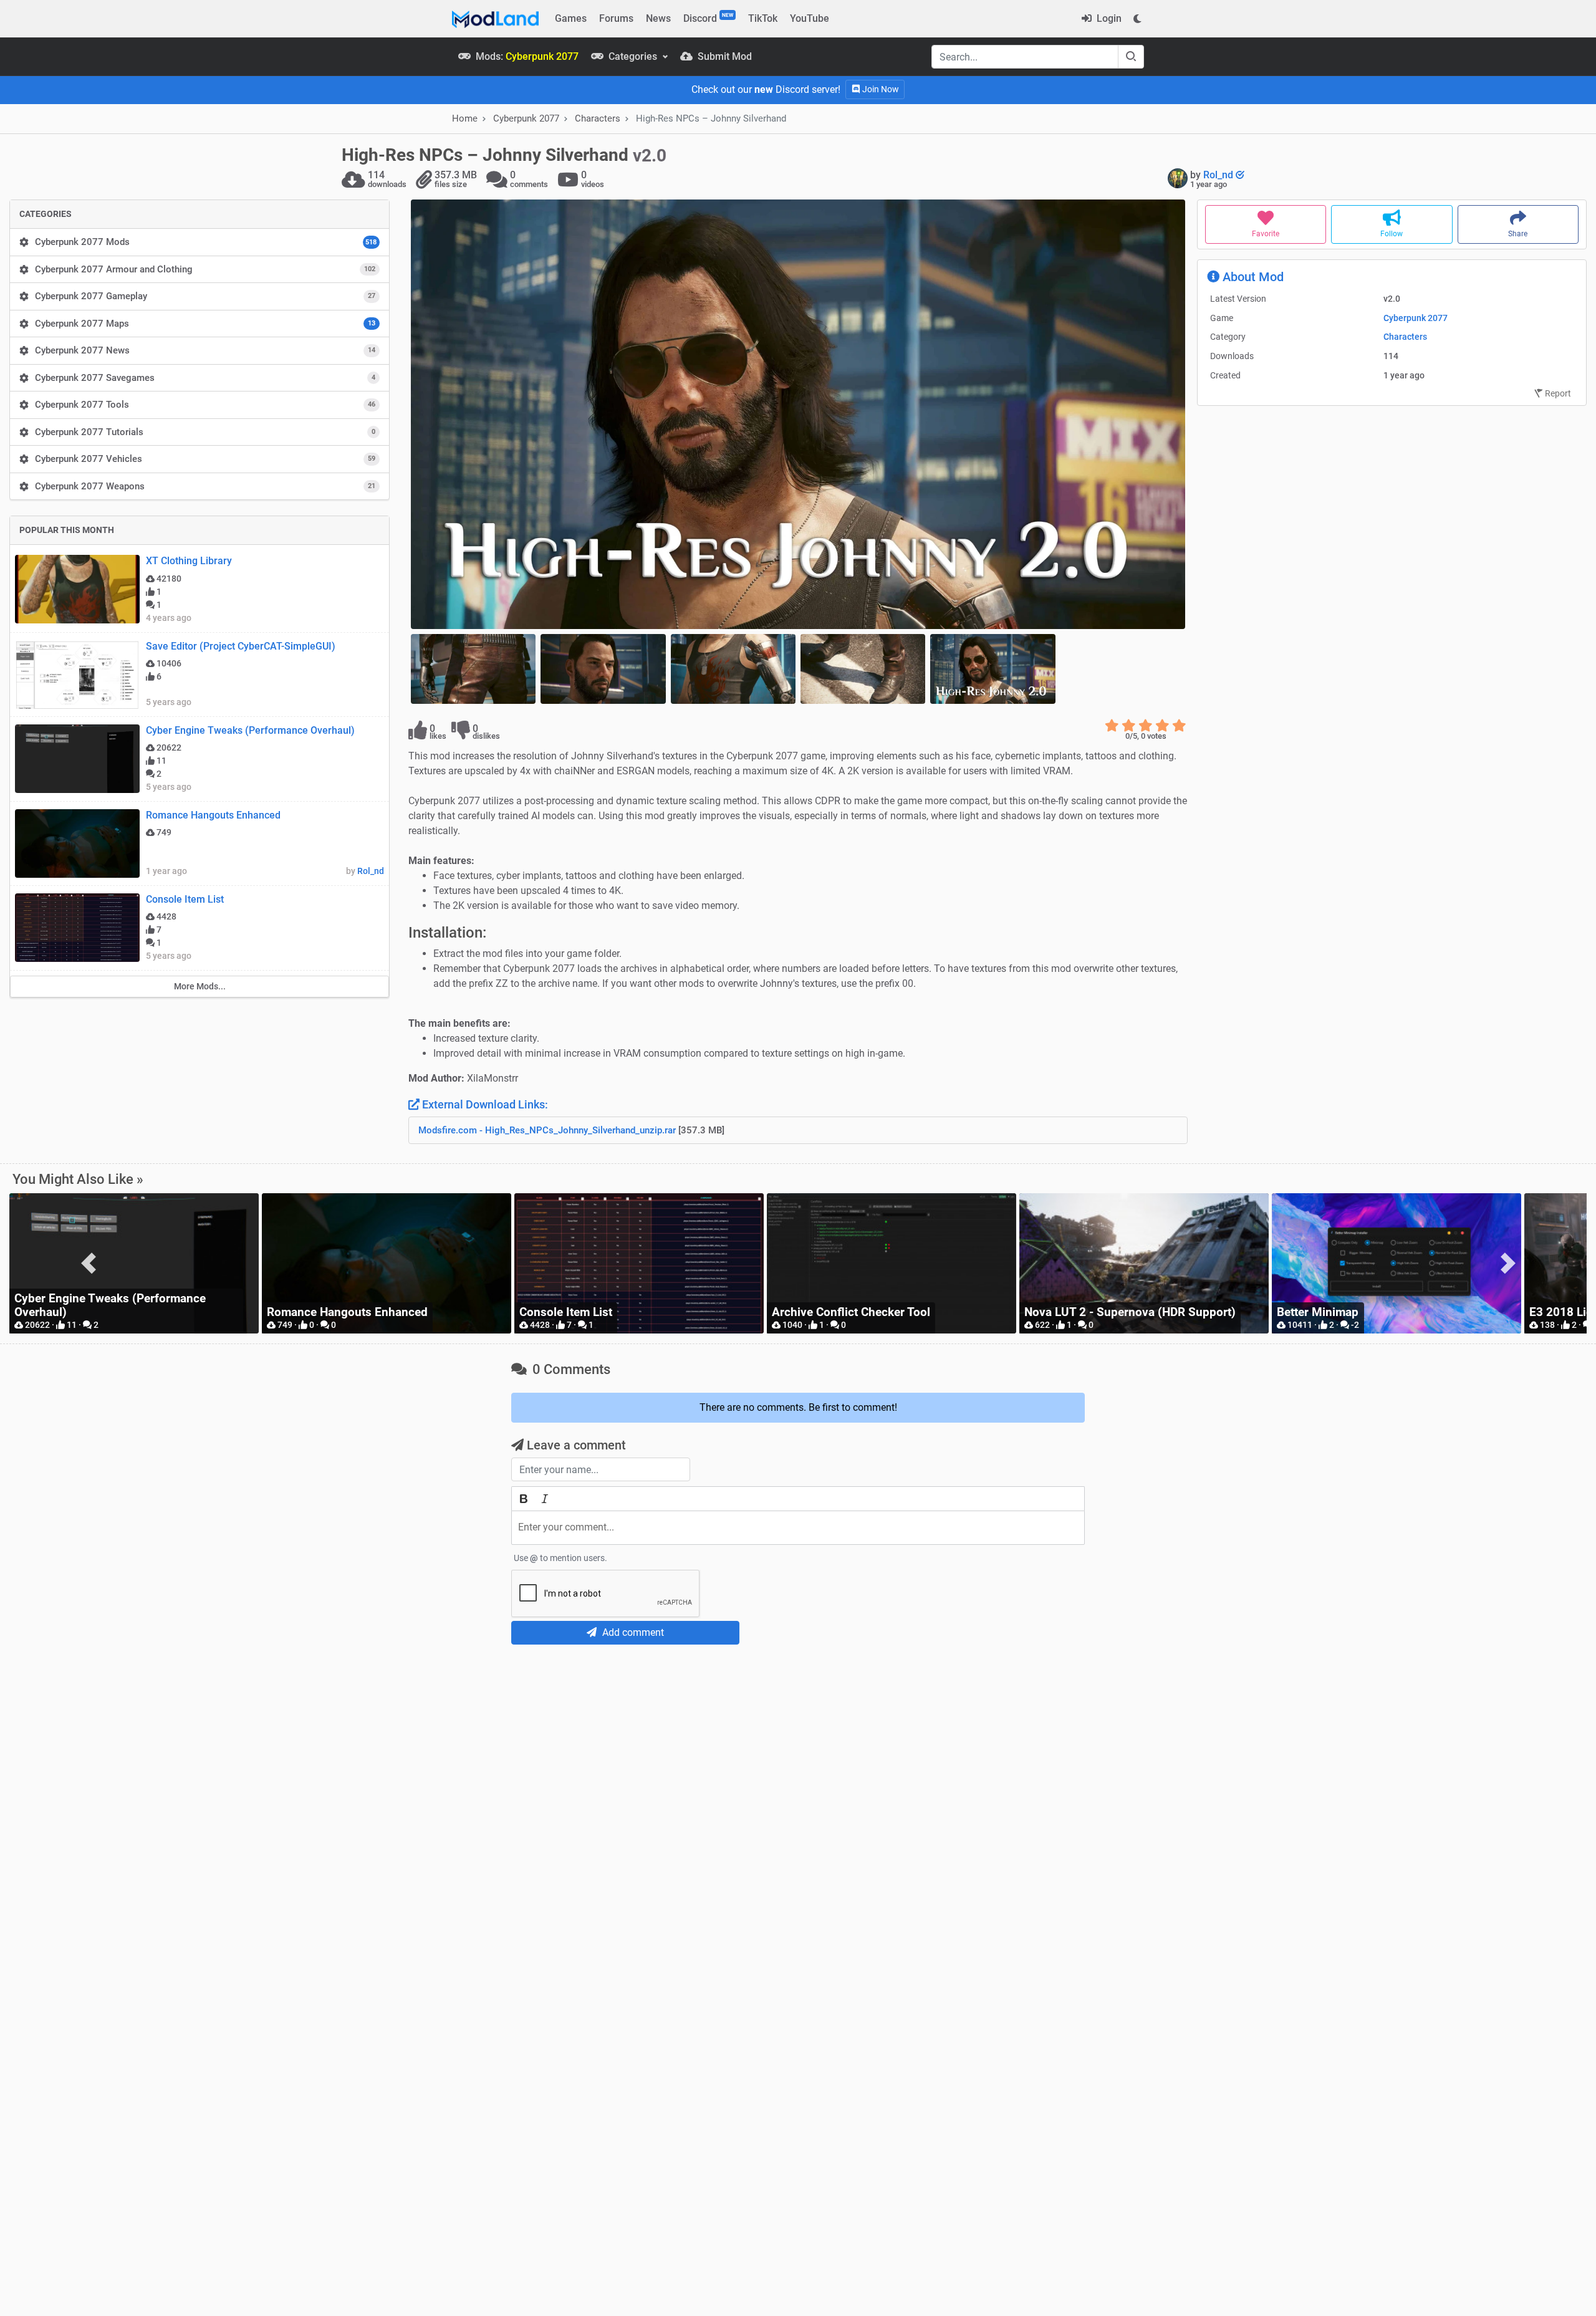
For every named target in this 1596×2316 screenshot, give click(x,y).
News (658, 18)
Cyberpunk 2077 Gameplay (205, 296)
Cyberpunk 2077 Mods (206, 242)
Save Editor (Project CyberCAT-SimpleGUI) (241, 646)
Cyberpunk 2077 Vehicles (205, 459)
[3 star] (1146, 726)
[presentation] (88, 1263)
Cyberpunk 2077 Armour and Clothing (205, 269)
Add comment (632, 1632)
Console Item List (185, 899)
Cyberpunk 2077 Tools (205, 405)
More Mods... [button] (200, 986)
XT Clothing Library (189, 561)
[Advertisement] (798, 1747)
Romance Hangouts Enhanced (213, 815)
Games (571, 18)
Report (1557, 393)
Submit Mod (723, 56)
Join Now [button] (880, 89)
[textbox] (798, 1528)
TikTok (763, 18)
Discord (708, 18)
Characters (598, 118)
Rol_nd (1219, 175)
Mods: (526, 56)
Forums (616, 18)
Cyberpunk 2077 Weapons (205, 486)
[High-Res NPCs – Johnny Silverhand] (798, 414)
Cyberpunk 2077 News (205, 350)
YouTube (810, 18)
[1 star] (1112, 726)
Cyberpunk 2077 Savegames (205, 378)
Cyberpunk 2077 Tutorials (205, 432)
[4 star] (1162, 726)
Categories (633, 56)
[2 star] (1129, 726)
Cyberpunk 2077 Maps (205, 324)
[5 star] (1179, 726)
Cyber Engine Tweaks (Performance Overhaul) (250, 730)
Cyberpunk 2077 (1416, 318)
